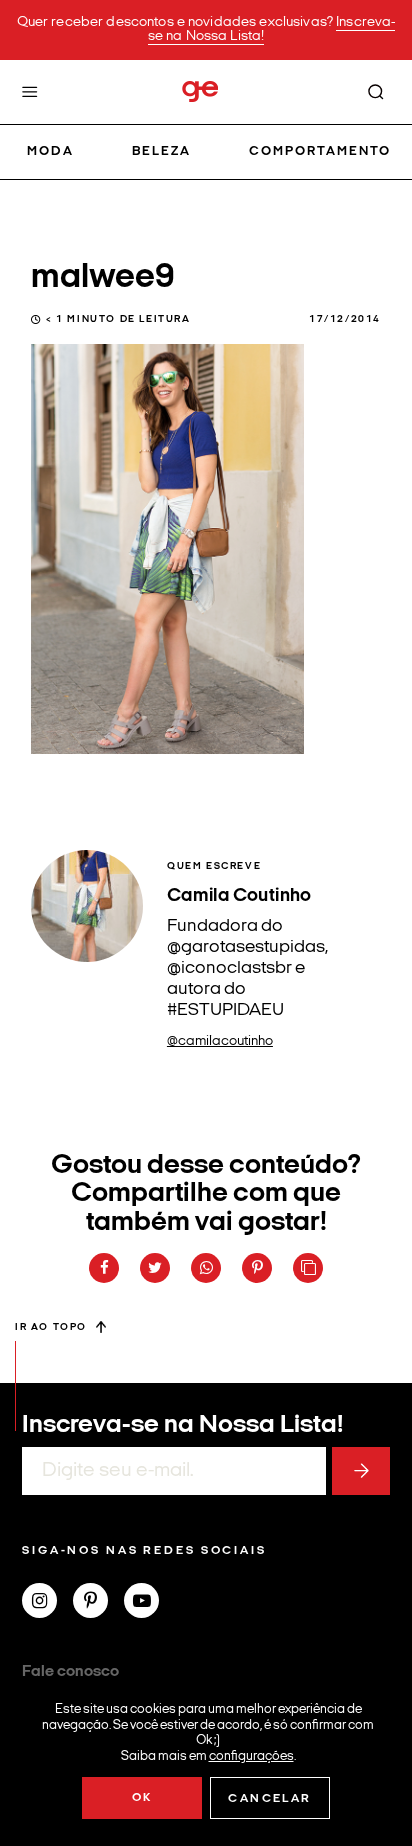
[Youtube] (149, 1603)
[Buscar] (376, 92)
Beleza (161, 151)
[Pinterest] (98, 1603)
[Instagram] (47, 1603)
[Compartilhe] (308, 1268)
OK (142, 1798)
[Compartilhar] (104, 1268)
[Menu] (30, 92)
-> (361, 1471)
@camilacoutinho (220, 1041)
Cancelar (269, 1799)
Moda (50, 151)
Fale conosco (70, 1672)
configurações (251, 1755)
